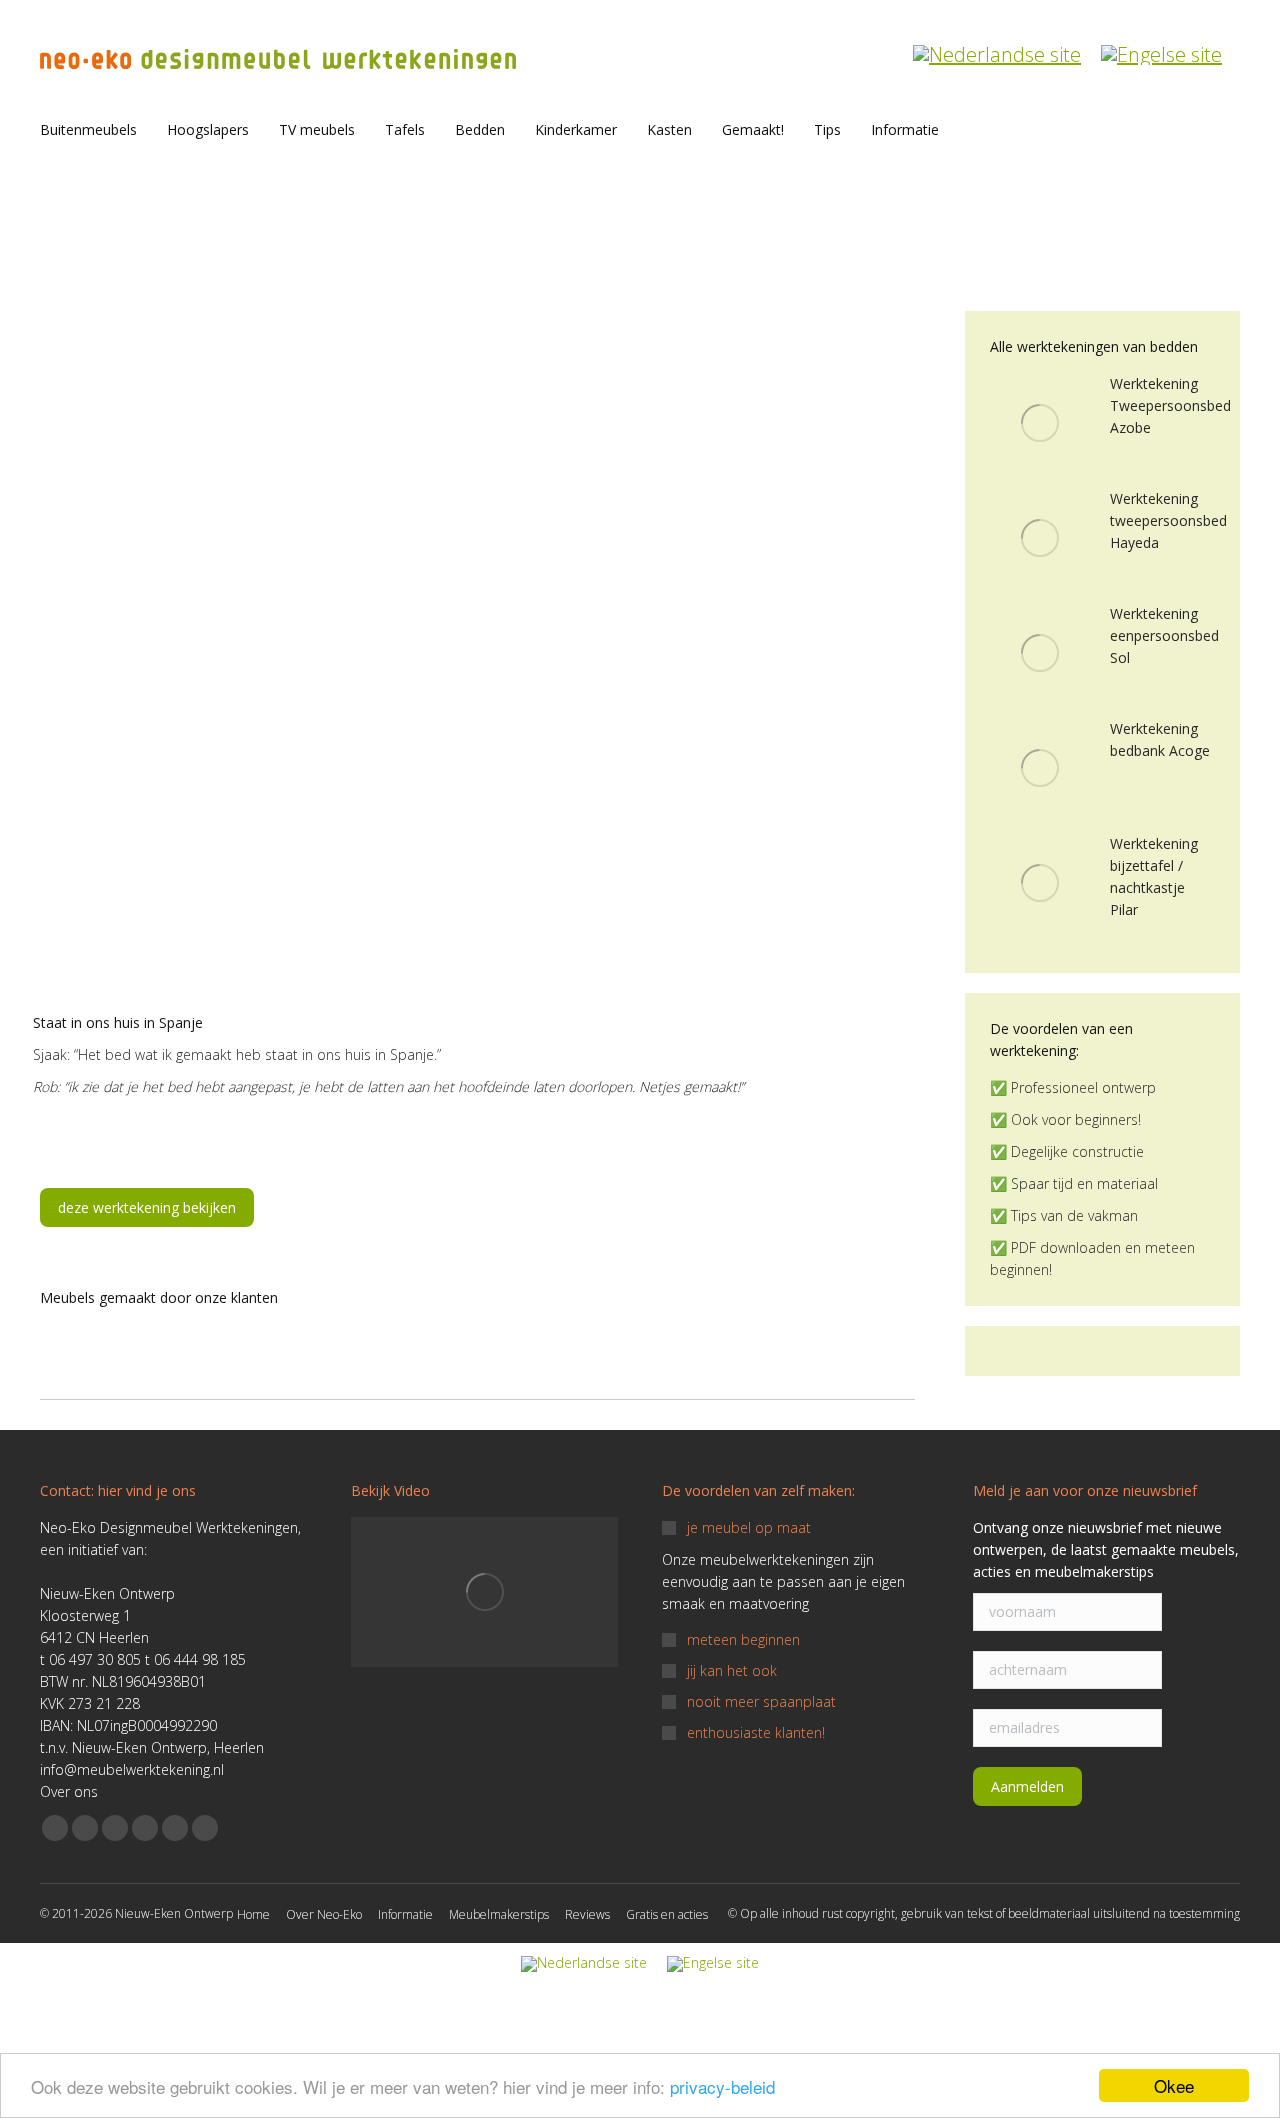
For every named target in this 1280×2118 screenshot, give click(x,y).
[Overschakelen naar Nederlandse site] (997, 44)
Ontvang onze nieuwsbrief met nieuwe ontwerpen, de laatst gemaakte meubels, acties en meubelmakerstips (1106, 1549)
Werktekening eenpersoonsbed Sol (1164, 635)
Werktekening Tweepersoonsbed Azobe (1170, 405)
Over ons (69, 1791)
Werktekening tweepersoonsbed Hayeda (1168, 520)
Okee (1174, 2085)
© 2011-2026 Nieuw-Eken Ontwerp (136, 1913)
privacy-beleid (722, 2086)
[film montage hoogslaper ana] (484, 1592)
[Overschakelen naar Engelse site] (1161, 44)
